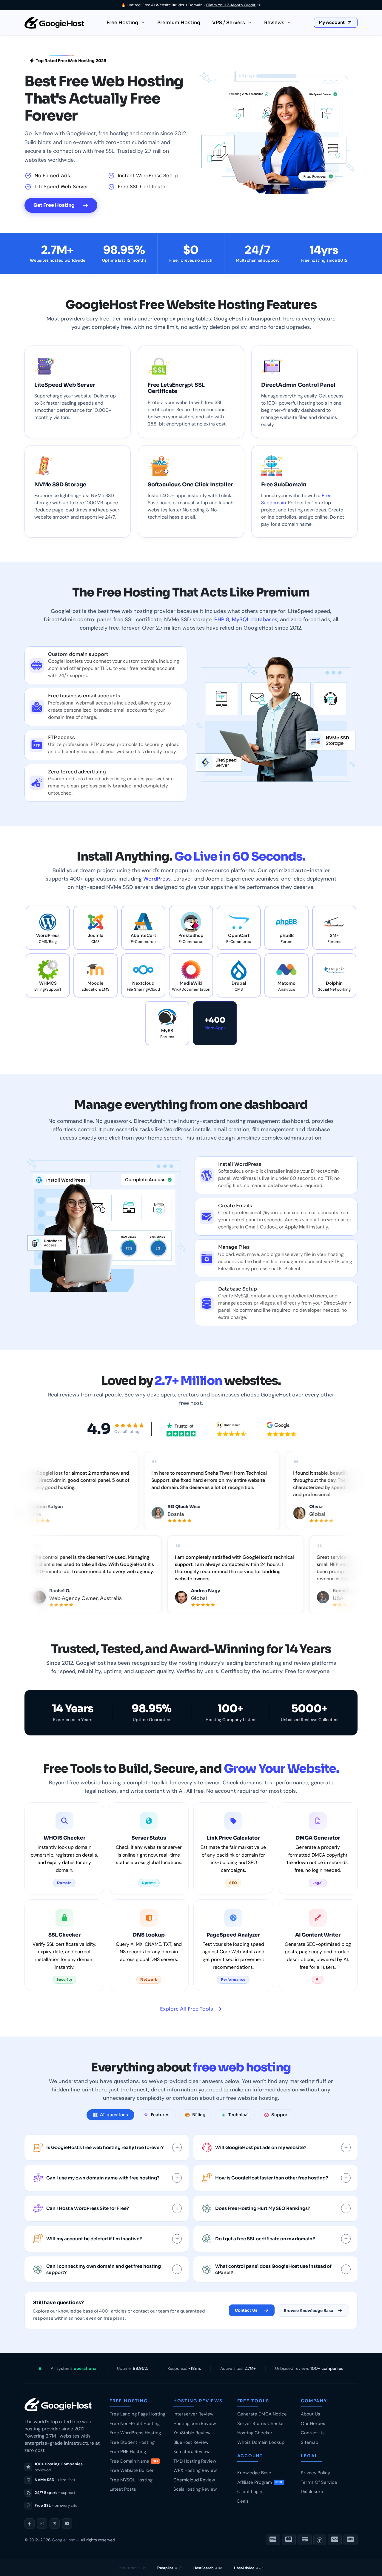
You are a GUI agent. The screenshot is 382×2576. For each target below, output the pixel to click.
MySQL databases (255, 619)
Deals (243, 2501)
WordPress (157, 879)
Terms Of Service (319, 2482)
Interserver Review (193, 2414)
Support (280, 2115)
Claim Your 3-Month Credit (231, 5)
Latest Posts (123, 2489)
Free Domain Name (134, 2461)
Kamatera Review (191, 2452)
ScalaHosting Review (195, 2489)
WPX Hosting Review (195, 2470)
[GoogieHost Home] (54, 23)
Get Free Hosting (54, 205)
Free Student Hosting (132, 2442)
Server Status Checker (261, 2424)
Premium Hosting (179, 23)
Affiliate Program (260, 2482)
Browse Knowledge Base (308, 2311)
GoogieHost (63, 2540)
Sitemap (309, 2442)
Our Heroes (313, 2424)
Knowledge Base (254, 2473)
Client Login (250, 2492)
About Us (311, 2414)
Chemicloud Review (194, 2480)
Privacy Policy (315, 2473)
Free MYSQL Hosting (131, 2480)
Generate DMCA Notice (262, 2414)
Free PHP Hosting (128, 2452)
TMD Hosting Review (195, 2461)
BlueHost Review (191, 2442)
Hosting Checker (255, 2433)
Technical (238, 2115)
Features (160, 2115)
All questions (114, 2115)
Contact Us (246, 2310)
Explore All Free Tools (187, 2009)
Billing (199, 2115)
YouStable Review (192, 2433)
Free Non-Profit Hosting (135, 2424)
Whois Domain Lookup (261, 2442)
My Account (332, 22)
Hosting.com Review (195, 2424)
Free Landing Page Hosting (137, 2414)
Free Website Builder (132, 2470)
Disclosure (312, 2492)
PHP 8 (222, 619)
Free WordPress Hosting (135, 2433)
